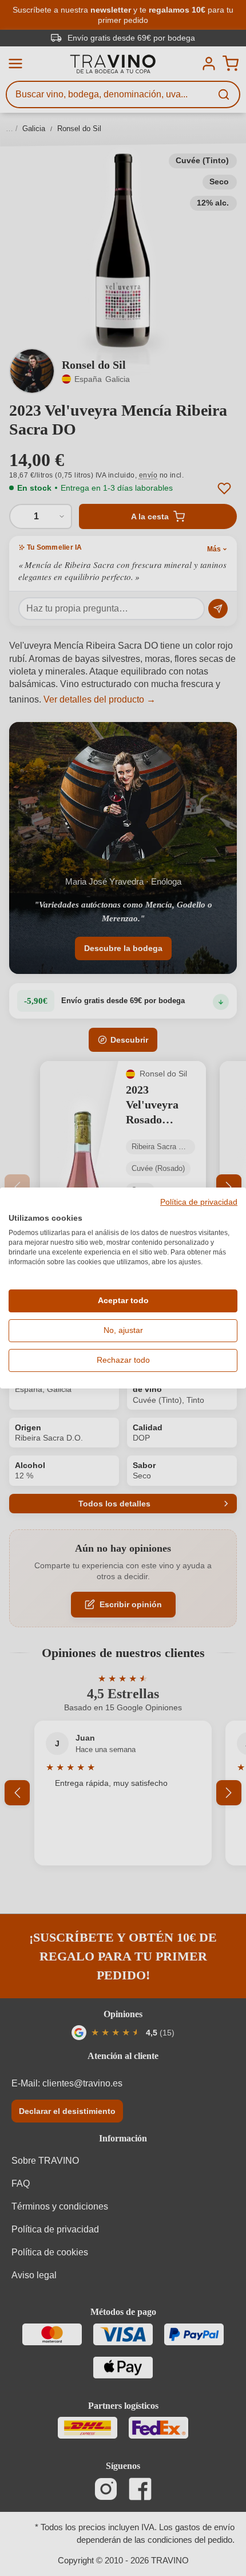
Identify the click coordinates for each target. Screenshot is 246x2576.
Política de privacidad (199, 1202)
